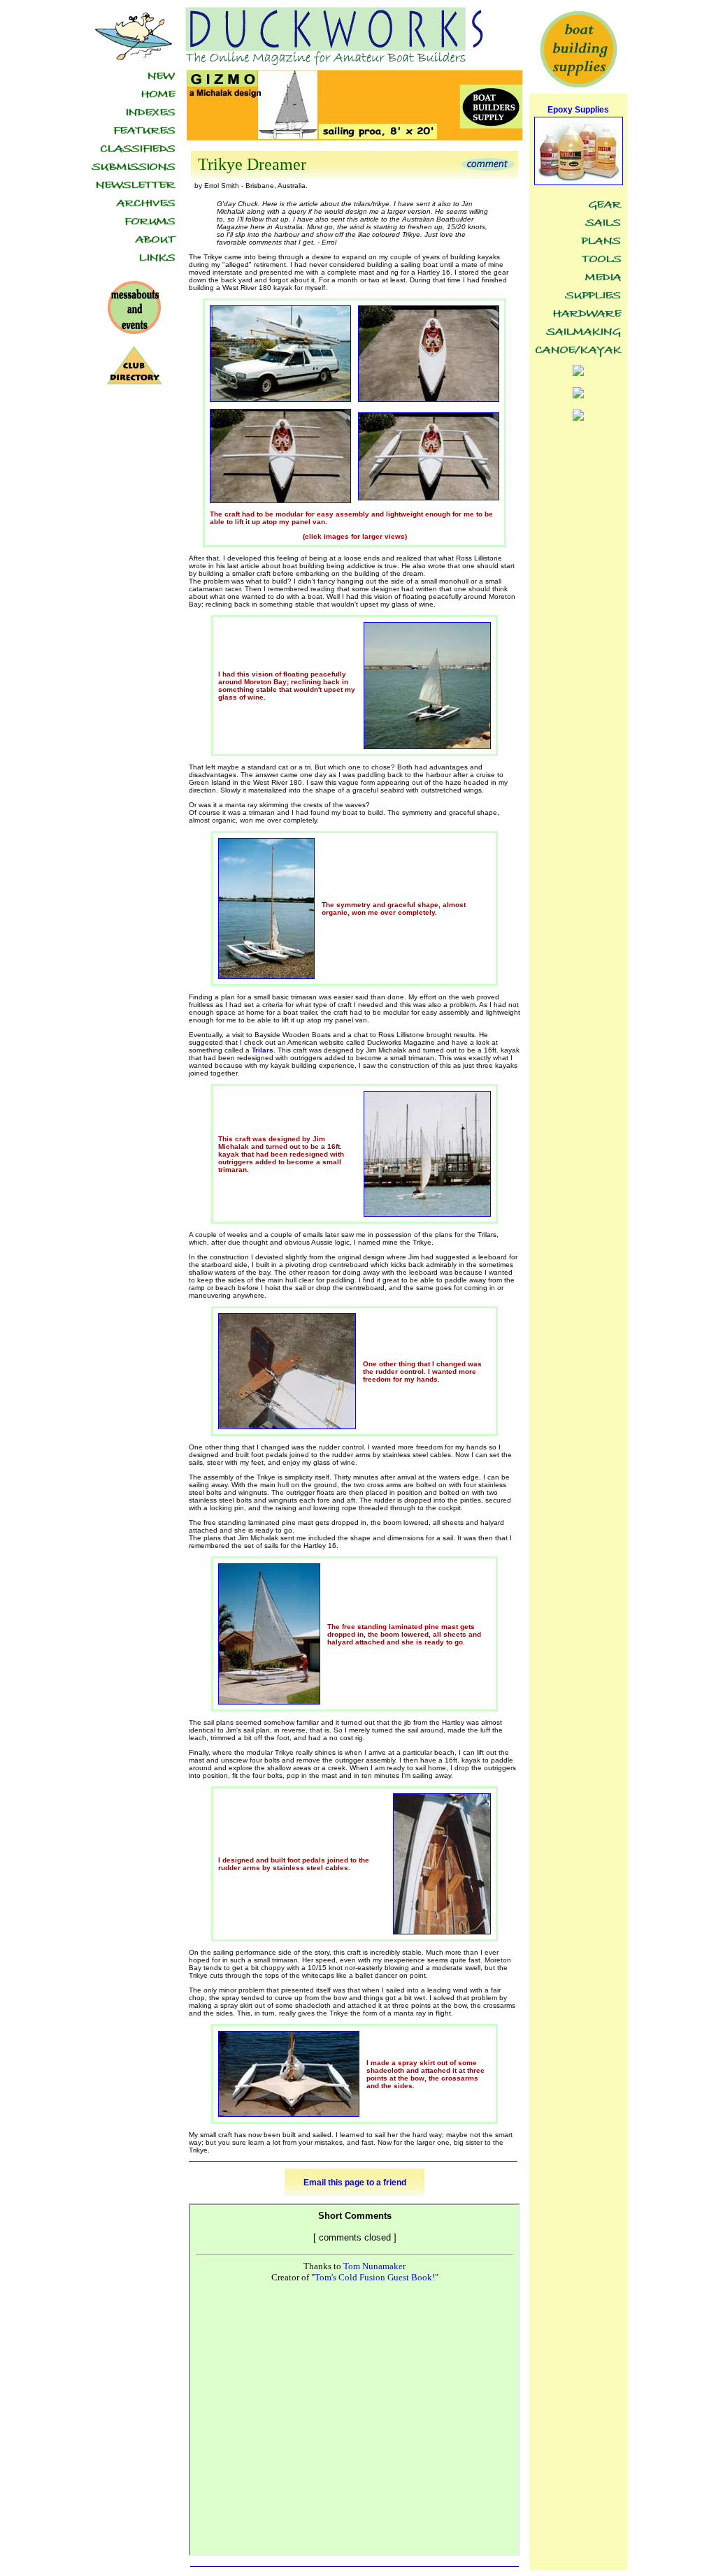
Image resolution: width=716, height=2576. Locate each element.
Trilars (263, 1050)
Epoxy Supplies (578, 110)
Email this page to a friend (355, 2183)
